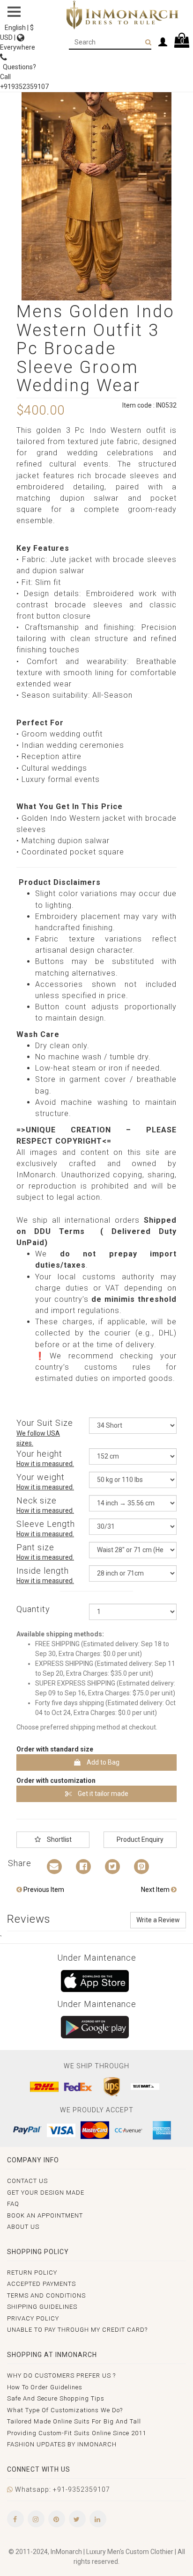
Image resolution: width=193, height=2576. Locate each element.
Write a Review (158, 1920)
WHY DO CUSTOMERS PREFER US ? (61, 2375)
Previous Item (43, 1890)
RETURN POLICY (32, 2273)
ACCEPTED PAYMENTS (41, 2284)
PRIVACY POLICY (33, 2318)
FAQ (13, 2204)
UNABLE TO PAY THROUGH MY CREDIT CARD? (77, 2330)
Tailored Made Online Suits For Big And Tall (74, 2421)
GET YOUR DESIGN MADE (46, 2193)
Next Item (156, 1890)
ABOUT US (23, 2227)
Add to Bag (102, 1762)
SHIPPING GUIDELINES (42, 2307)
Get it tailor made (102, 1794)
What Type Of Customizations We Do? (65, 2410)
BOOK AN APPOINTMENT (45, 2215)
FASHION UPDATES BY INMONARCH (62, 2444)
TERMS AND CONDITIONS (46, 2295)
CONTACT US (27, 2181)
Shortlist (59, 1839)
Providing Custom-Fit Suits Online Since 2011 (77, 2433)
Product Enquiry (140, 1839)
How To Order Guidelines (45, 2387)
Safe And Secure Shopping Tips (56, 2398)
